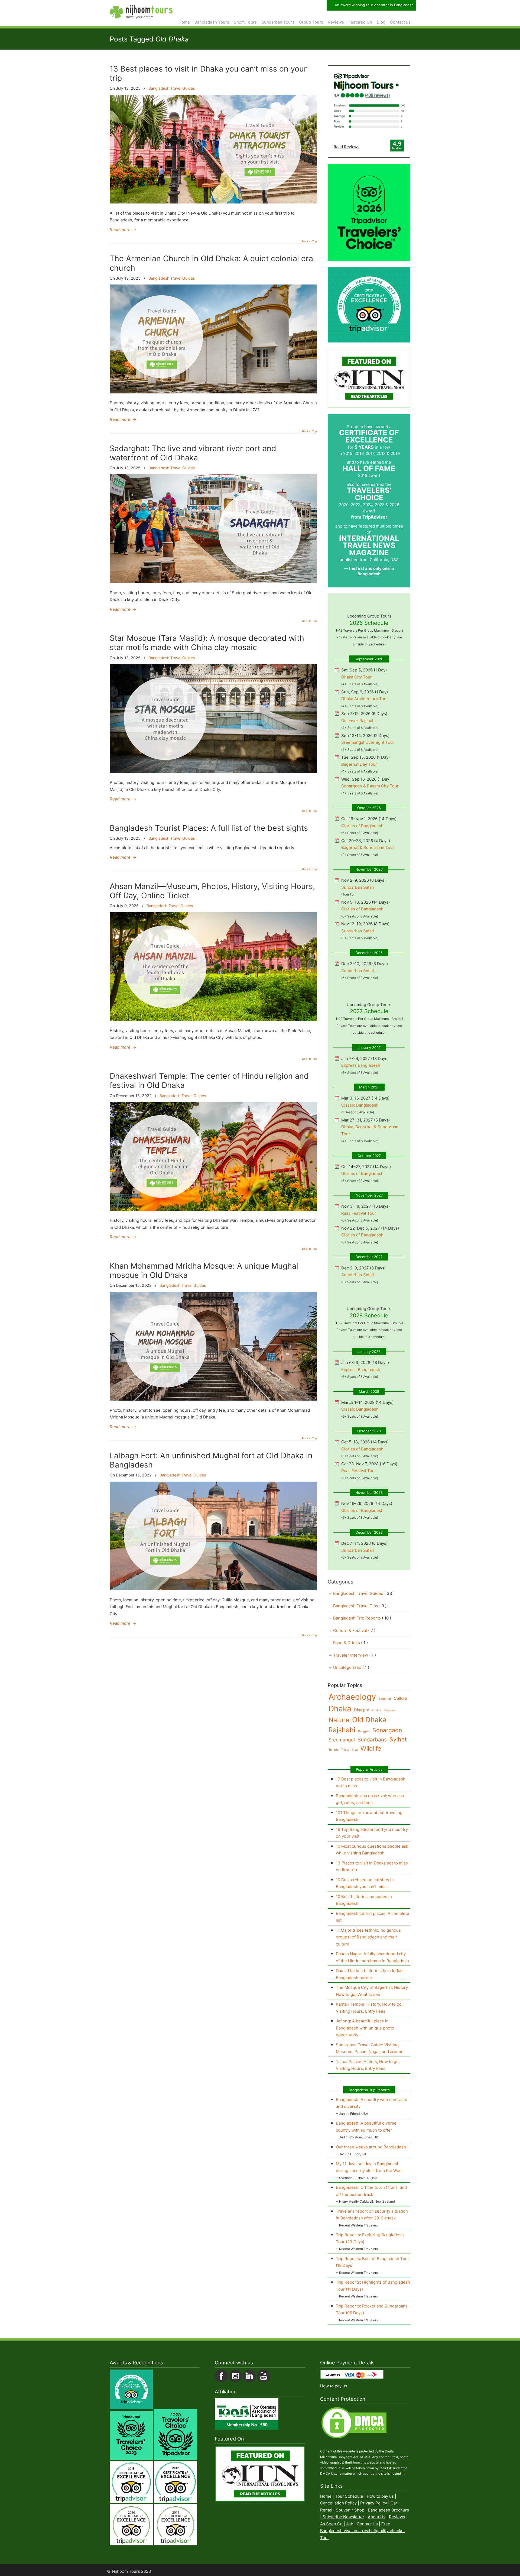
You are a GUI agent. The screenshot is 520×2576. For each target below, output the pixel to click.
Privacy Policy (374, 2503)
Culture (400, 1698)
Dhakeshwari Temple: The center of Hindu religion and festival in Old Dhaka (209, 1080)
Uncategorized (351, 1667)
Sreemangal (342, 1740)
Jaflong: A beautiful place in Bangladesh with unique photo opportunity (365, 2028)
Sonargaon (387, 1730)
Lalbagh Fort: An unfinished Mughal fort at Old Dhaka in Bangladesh (211, 1460)
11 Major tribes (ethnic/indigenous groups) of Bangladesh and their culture (368, 1937)
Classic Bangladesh (360, 1105)
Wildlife (371, 1748)
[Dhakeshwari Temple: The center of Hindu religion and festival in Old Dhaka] (213, 1209)
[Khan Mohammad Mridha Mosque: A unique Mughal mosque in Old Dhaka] (213, 1399)
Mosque (389, 1710)
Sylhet (398, 1739)
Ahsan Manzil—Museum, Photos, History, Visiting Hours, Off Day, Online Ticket (212, 891)
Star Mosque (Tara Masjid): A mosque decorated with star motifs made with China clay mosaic (207, 643)
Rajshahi (342, 1730)
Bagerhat (385, 1699)
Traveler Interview (355, 1655)
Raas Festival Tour (359, 1213)
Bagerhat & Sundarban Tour (368, 847)
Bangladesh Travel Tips (360, 1606)
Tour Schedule (349, 2496)
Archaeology (352, 1697)
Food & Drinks (350, 1643)
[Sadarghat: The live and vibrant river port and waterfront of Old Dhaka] (213, 582)
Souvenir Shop (350, 2510)
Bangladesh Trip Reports (362, 1618)
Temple (334, 1750)
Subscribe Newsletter (343, 2517)
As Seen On (331, 2524)
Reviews (397, 2517)
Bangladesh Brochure (389, 2510)
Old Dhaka (369, 1720)
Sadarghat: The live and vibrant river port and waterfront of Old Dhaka (193, 453)
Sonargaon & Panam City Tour (370, 786)
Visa (355, 1750)
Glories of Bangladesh (362, 826)
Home (326, 2496)
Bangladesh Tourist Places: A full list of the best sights (209, 828)
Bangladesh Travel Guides (172, 88)
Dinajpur (362, 1710)
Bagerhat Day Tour (359, 764)
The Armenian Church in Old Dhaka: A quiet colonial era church (211, 263)
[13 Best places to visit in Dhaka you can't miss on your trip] (213, 202)
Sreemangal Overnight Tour (368, 742)
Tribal (345, 1750)
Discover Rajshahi (358, 721)
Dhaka (340, 1709)
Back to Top (309, 241)
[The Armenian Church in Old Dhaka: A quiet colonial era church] (213, 392)
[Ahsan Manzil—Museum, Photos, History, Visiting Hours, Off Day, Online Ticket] (213, 1019)
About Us (377, 2517)
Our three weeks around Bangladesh (371, 2147)
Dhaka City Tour (357, 677)
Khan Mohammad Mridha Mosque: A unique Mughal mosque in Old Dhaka (204, 1270)
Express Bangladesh (361, 1065)
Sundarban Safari (358, 887)
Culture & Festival (354, 1630)
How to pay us (334, 2386)
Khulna (376, 1710)
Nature (339, 1720)
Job (350, 2524)
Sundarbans (372, 1740)
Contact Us (367, 2524)
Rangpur (364, 1731)
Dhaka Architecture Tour (365, 699)
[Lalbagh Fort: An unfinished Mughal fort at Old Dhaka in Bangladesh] (213, 1589)
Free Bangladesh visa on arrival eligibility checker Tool (363, 2531)
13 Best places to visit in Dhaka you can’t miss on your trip (208, 73)
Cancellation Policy (338, 2503)
